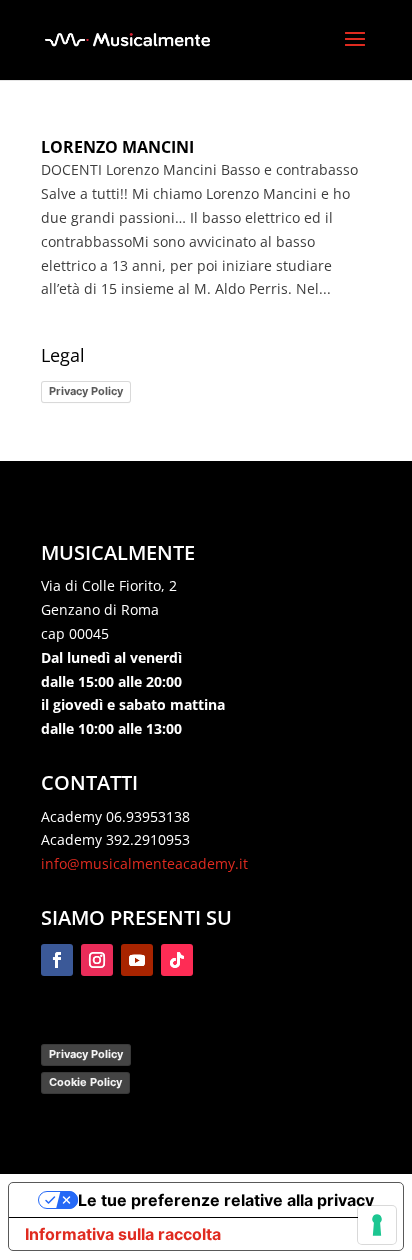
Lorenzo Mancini (117, 147)
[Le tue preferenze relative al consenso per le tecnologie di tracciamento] (377, 1225)
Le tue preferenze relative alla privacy (226, 1200)
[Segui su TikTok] (177, 960)
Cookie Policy (85, 1082)
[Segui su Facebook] (57, 960)
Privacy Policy (86, 391)
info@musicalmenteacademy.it (144, 863)
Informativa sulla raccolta (123, 1234)
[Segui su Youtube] (137, 960)
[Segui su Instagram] (97, 960)
